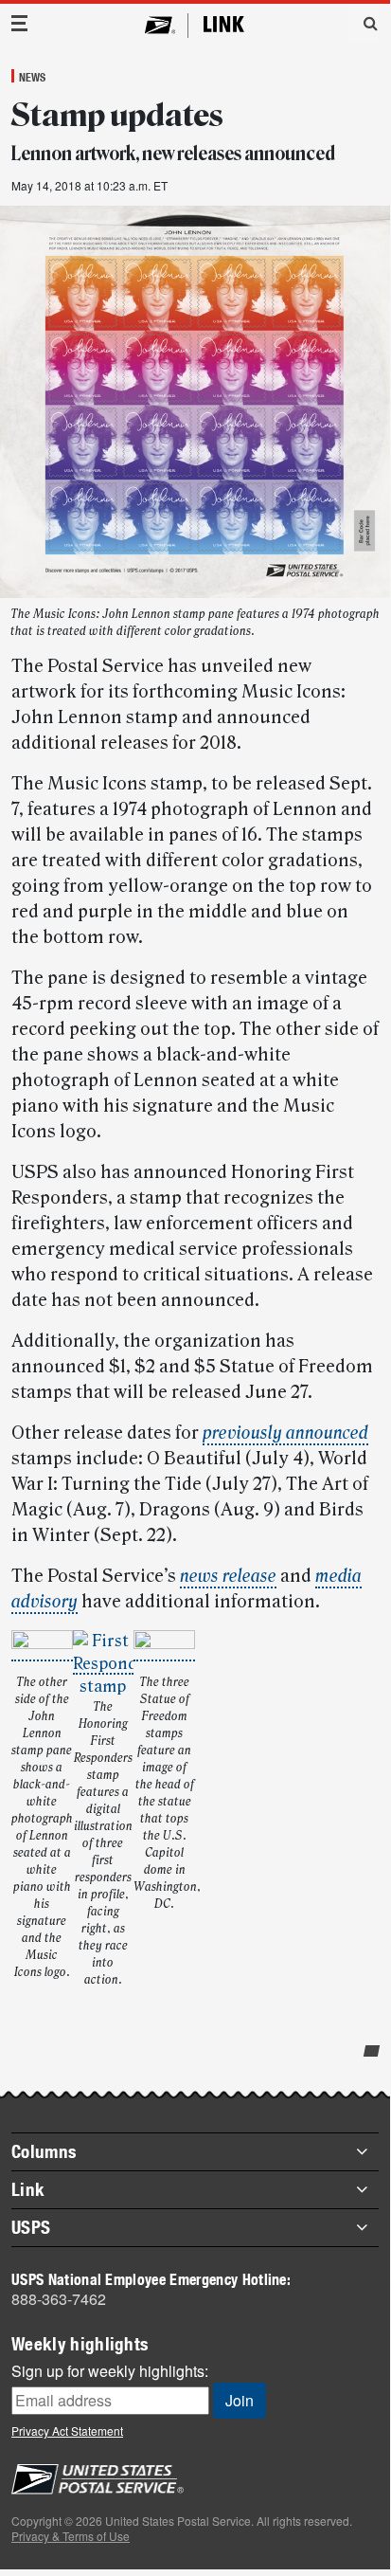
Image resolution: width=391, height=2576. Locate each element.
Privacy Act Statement (67, 2431)
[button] (364, 23)
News (32, 77)
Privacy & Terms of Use (71, 2536)
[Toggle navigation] (20, 23)
